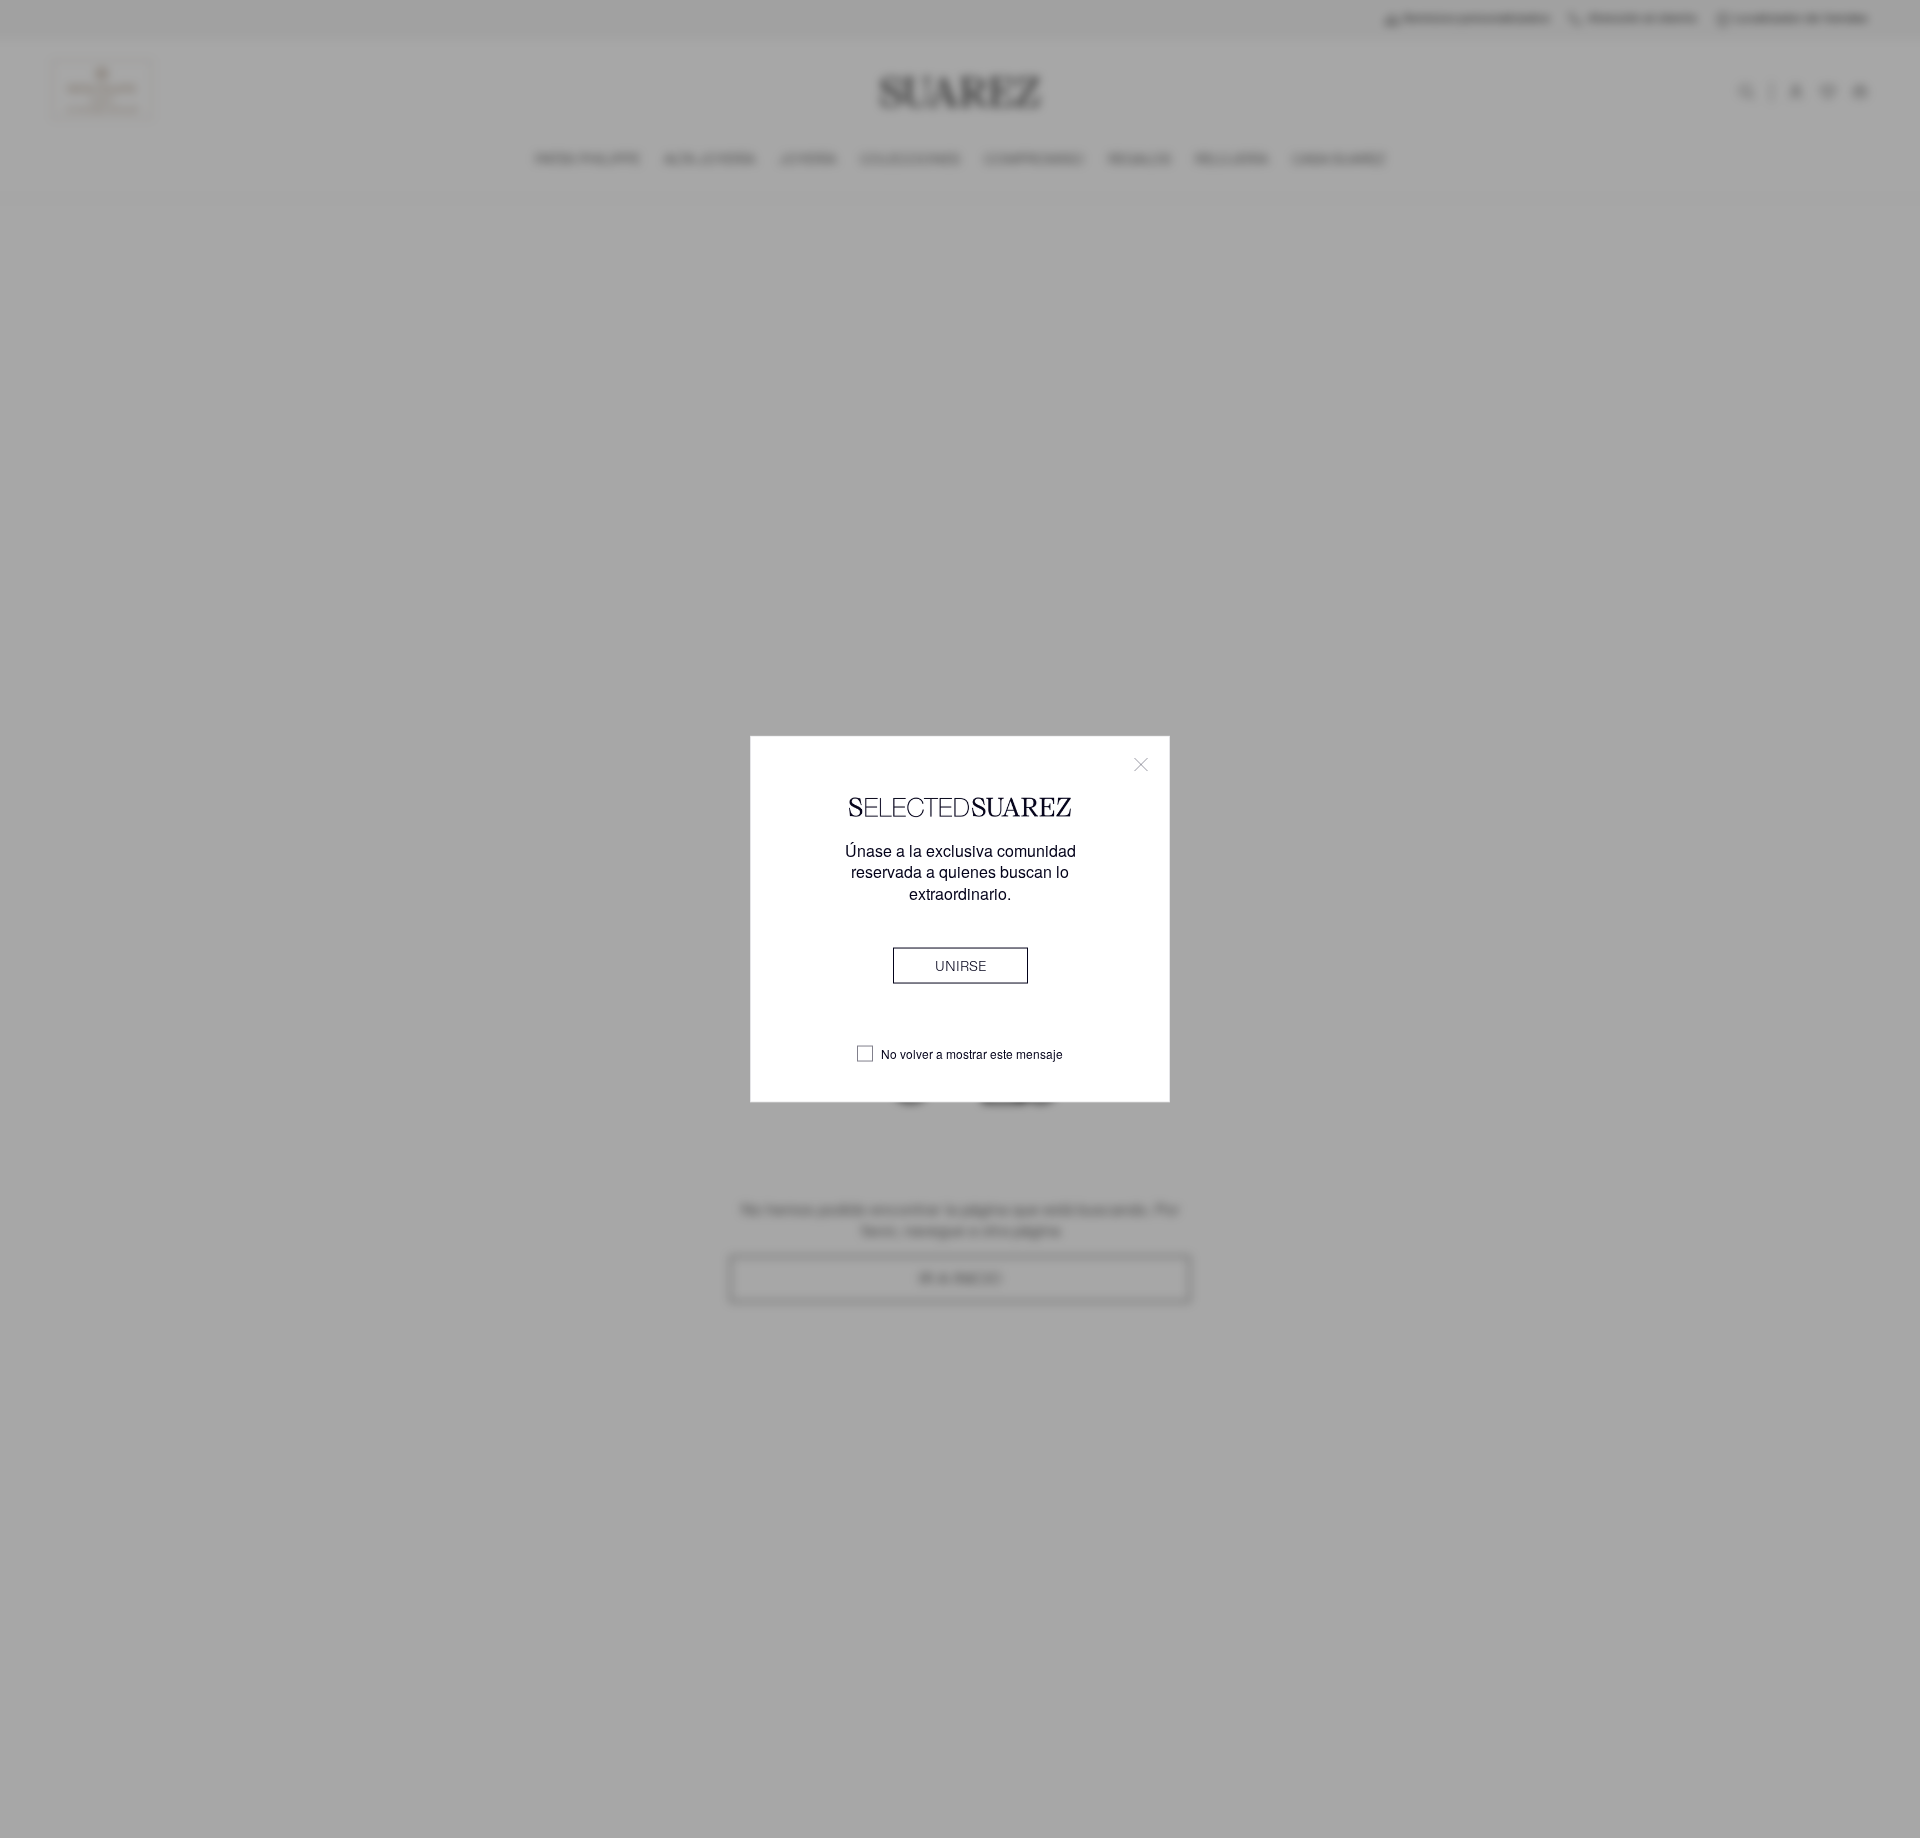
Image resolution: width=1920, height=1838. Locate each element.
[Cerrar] (1141, 765)
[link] (960, 965)
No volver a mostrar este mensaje (972, 1054)
